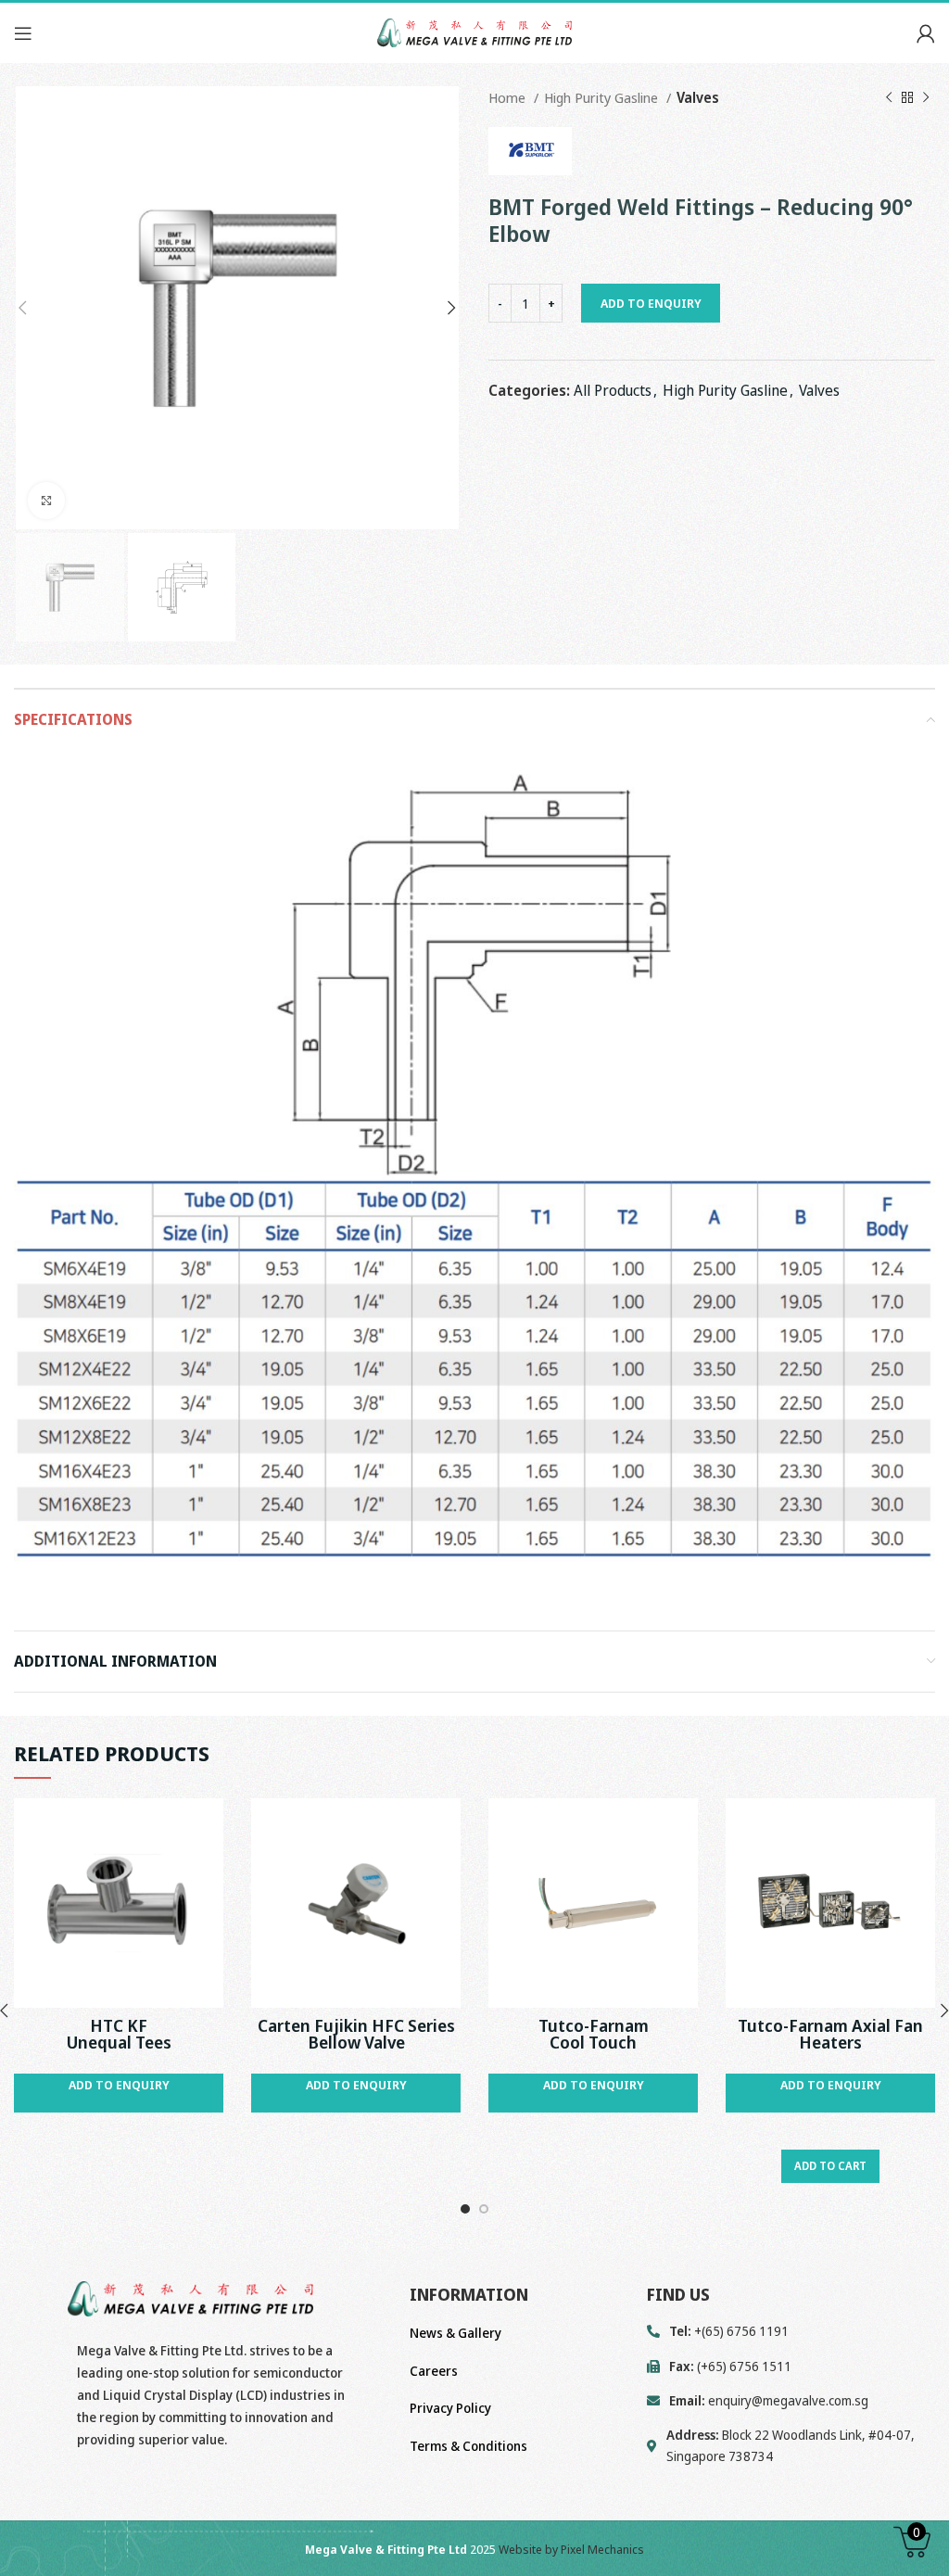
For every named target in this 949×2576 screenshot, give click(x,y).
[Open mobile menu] (23, 33)
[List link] (791, 2401)
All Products (613, 390)
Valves (698, 97)
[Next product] (926, 97)
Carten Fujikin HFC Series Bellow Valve (356, 2034)
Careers (434, 2371)
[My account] (926, 33)
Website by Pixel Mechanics (571, 2549)
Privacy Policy (450, 2408)
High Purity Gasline (603, 97)
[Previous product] (889, 97)
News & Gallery (456, 2333)
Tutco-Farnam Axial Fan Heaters (830, 2034)
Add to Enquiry (651, 303)
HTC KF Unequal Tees (119, 2034)
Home (509, 97)
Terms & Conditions (468, 2446)
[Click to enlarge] (46, 501)
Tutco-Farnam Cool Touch (594, 2034)
